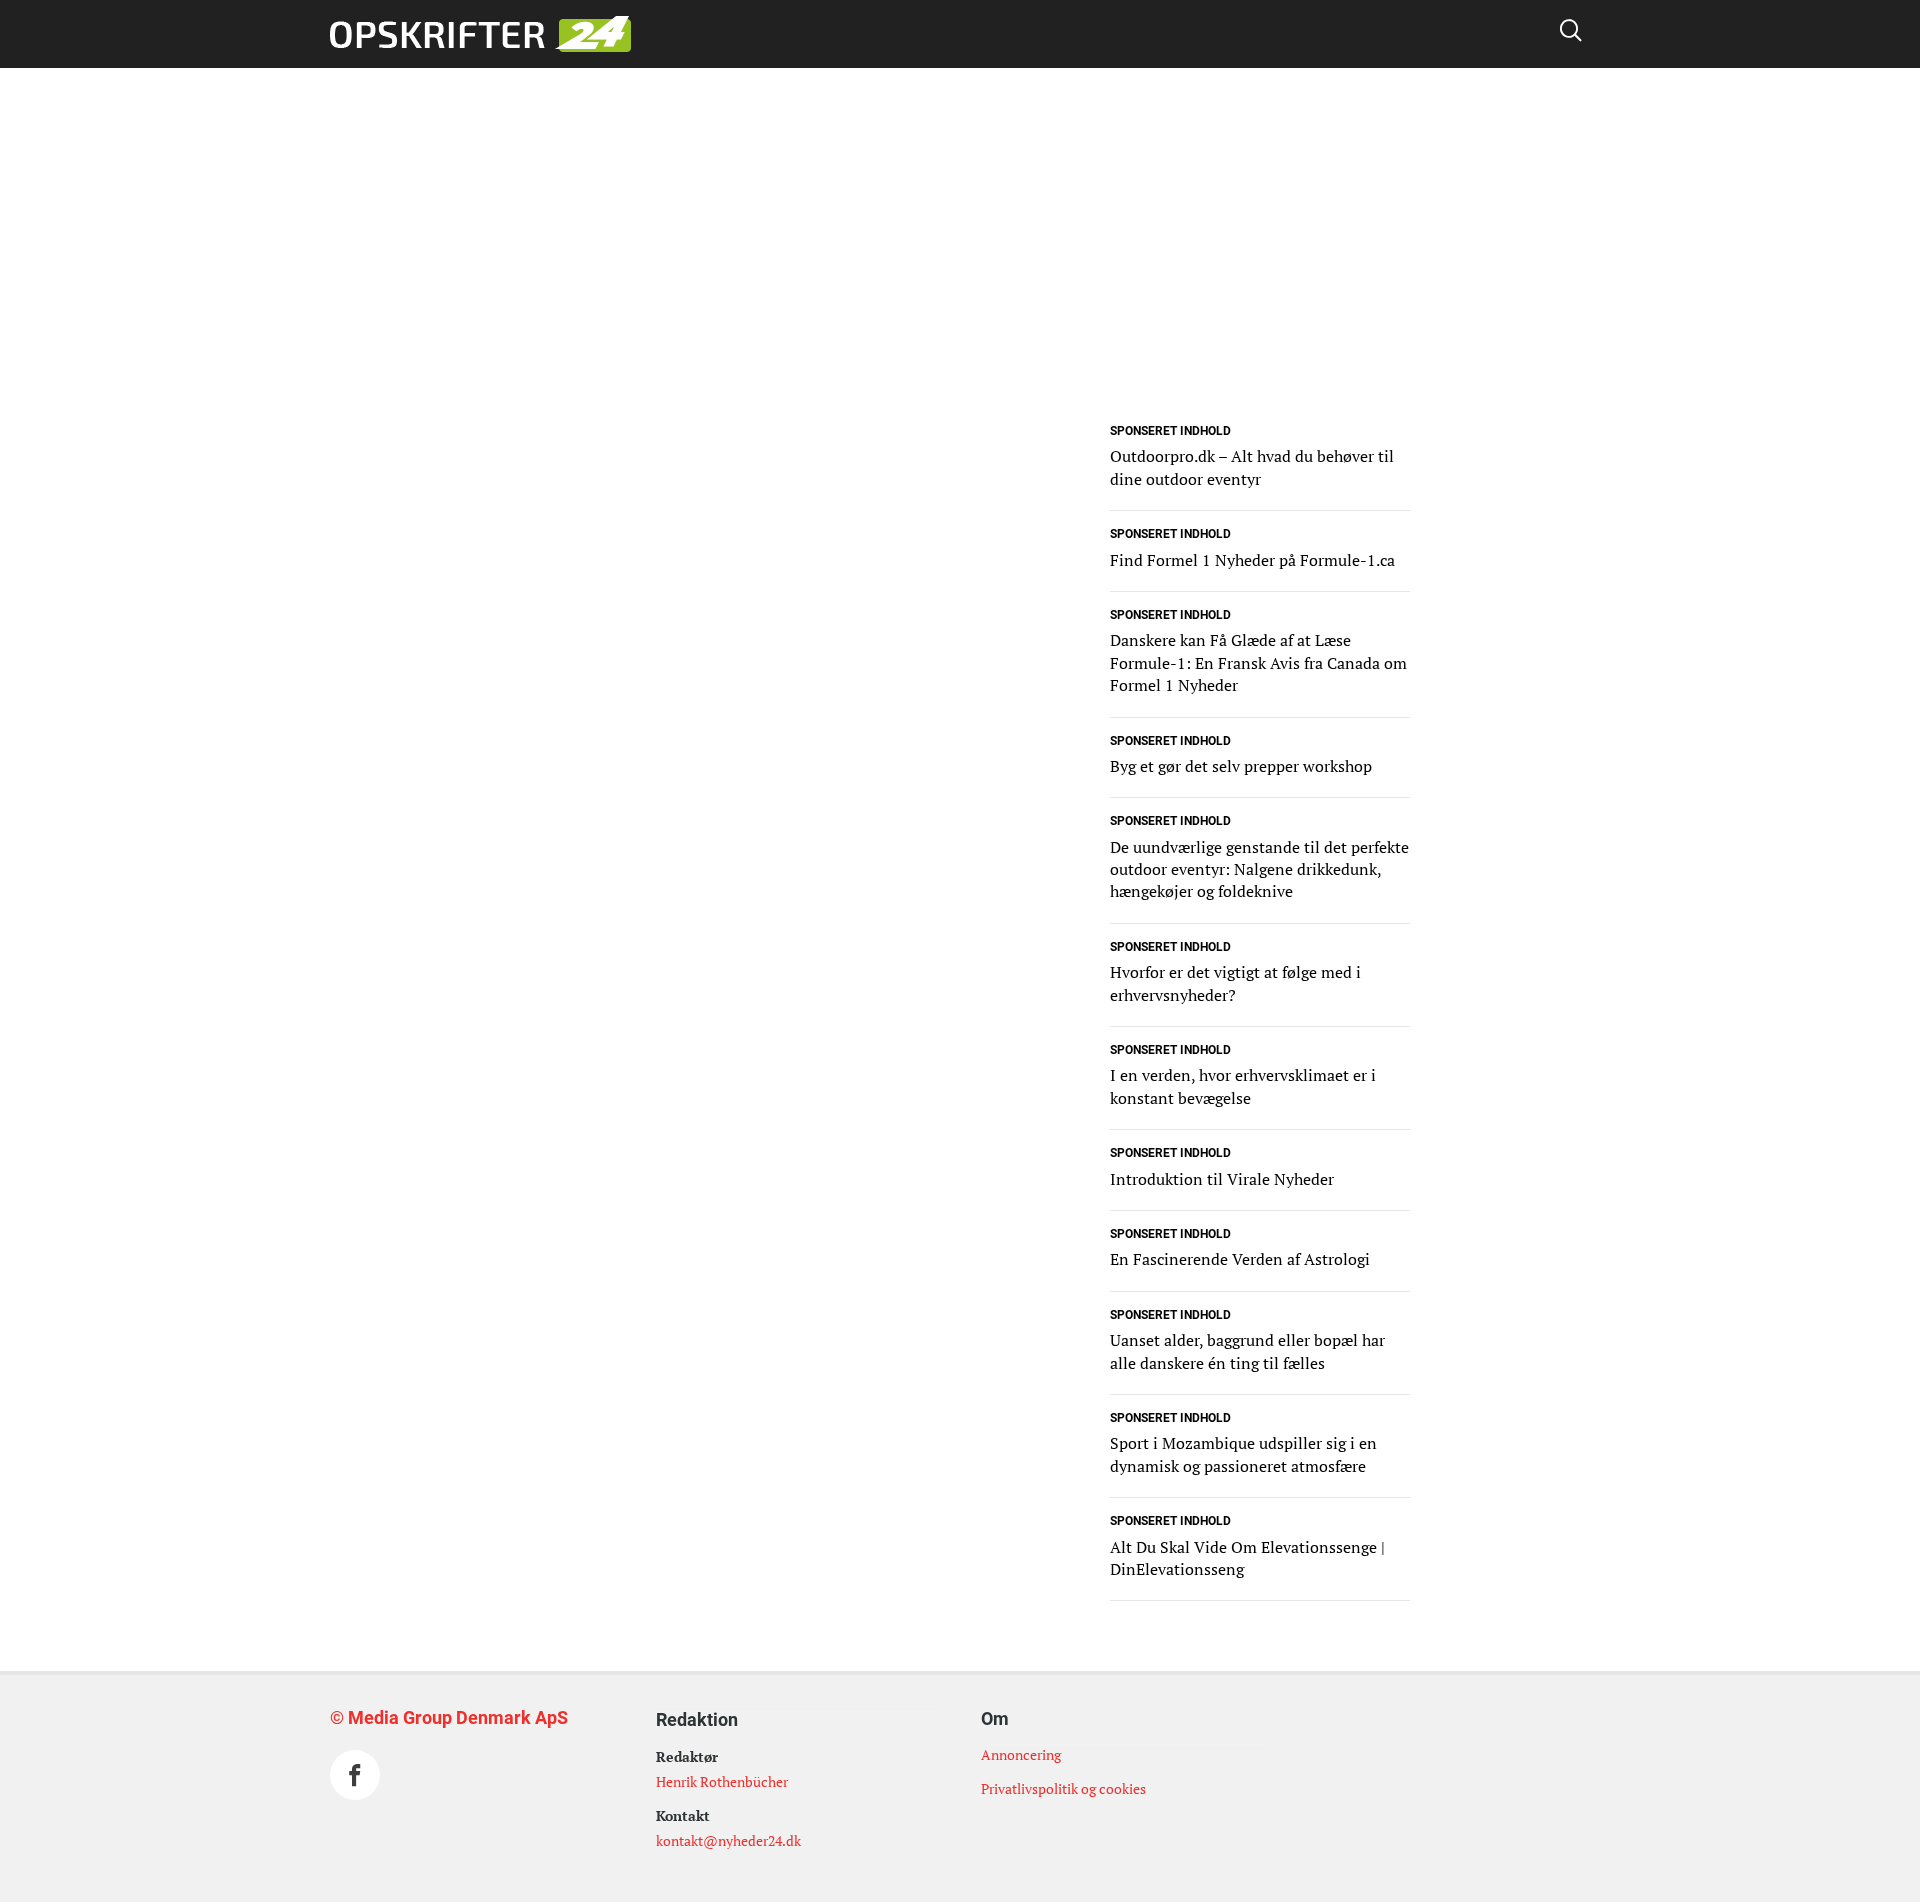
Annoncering (1021, 1754)
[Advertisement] (960, 278)
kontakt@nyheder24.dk (728, 1840)
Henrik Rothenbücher (722, 1781)
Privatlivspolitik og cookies (1063, 1788)
